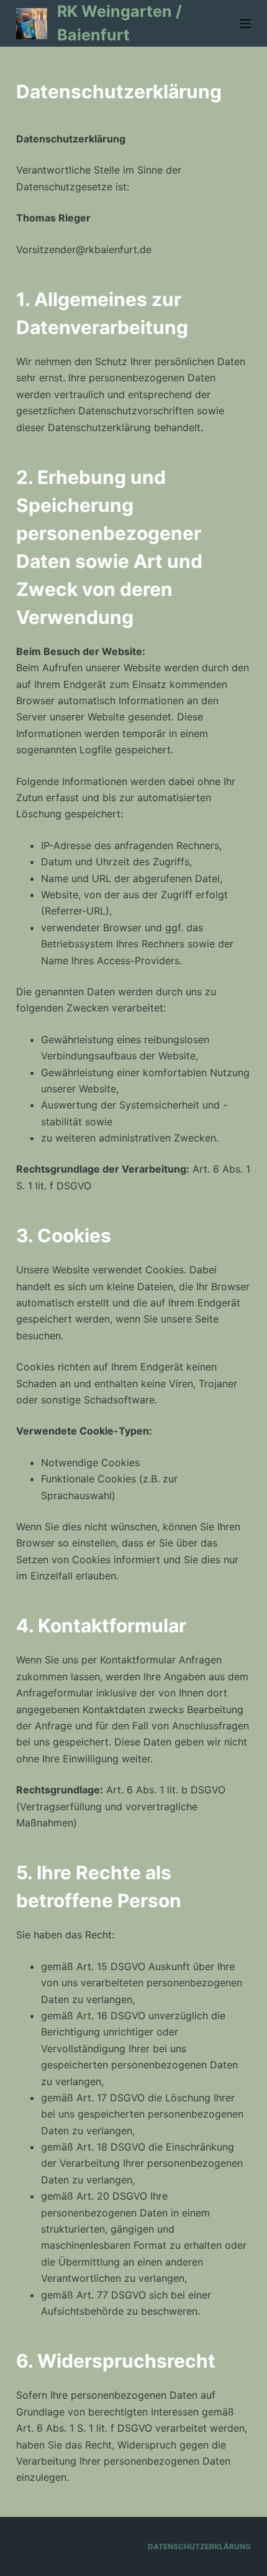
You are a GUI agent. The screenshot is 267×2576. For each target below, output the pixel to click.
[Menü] (245, 24)
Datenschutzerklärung (199, 2546)
